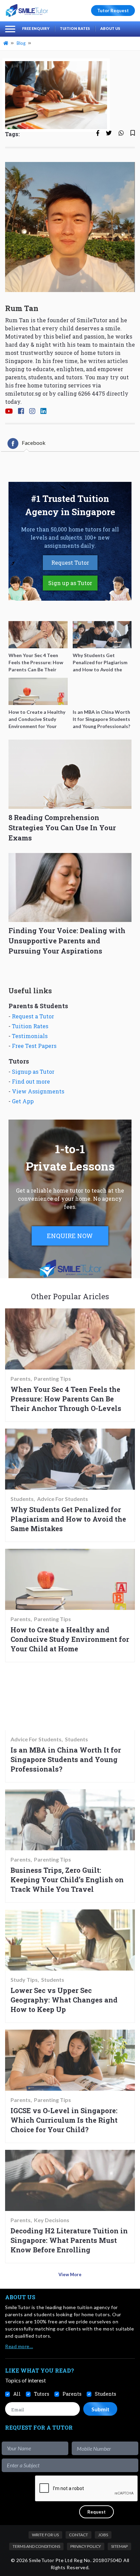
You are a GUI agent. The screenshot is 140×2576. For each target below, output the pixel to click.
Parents (21, 1379)
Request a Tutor (33, 1016)
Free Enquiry (36, 28)
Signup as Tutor (33, 1072)
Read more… (19, 2346)
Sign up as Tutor (70, 583)
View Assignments (38, 1091)
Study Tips (24, 1980)
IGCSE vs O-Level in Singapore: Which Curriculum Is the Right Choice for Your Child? (64, 2120)
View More (70, 2274)
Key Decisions (52, 2220)
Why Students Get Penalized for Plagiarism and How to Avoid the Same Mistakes (68, 1519)
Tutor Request (113, 11)
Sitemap (119, 2546)
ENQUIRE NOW (70, 1236)
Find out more (31, 1081)
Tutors (42, 2394)
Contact (78, 2535)
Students (22, 1499)
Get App (23, 1101)
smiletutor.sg (23, 393)
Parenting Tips (52, 1379)
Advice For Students (63, 1499)
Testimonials (30, 1036)
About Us (110, 28)
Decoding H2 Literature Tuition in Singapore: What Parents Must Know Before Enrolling (69, 2240)
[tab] (27, 443)
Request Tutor (70, 563)
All (17, 2394)
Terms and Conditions (36, 2546)
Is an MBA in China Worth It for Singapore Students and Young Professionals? (66, 1759)
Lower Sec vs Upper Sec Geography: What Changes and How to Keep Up (64, 2000)
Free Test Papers (34, 1046)
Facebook (34, 443)
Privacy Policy (86, 2546)
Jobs (103, 2535)
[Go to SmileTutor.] (6, 43)
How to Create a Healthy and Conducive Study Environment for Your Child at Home (70, 1639)
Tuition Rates (75, 28)
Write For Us (45, 2535)
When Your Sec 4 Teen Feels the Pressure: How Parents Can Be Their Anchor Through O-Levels (66, 1399)
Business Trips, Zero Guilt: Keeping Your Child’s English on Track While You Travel (67, 1880)
